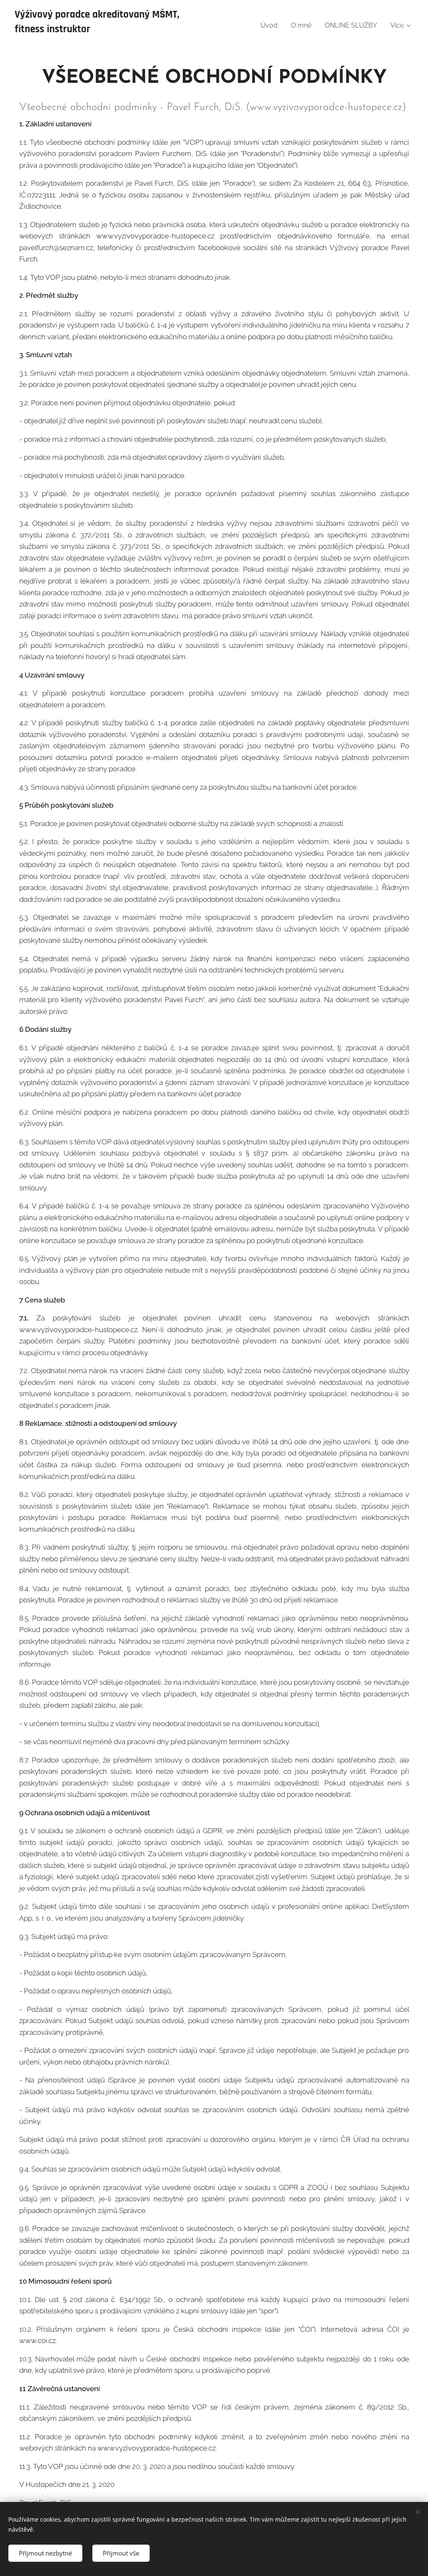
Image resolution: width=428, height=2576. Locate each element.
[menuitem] (271, 26)
